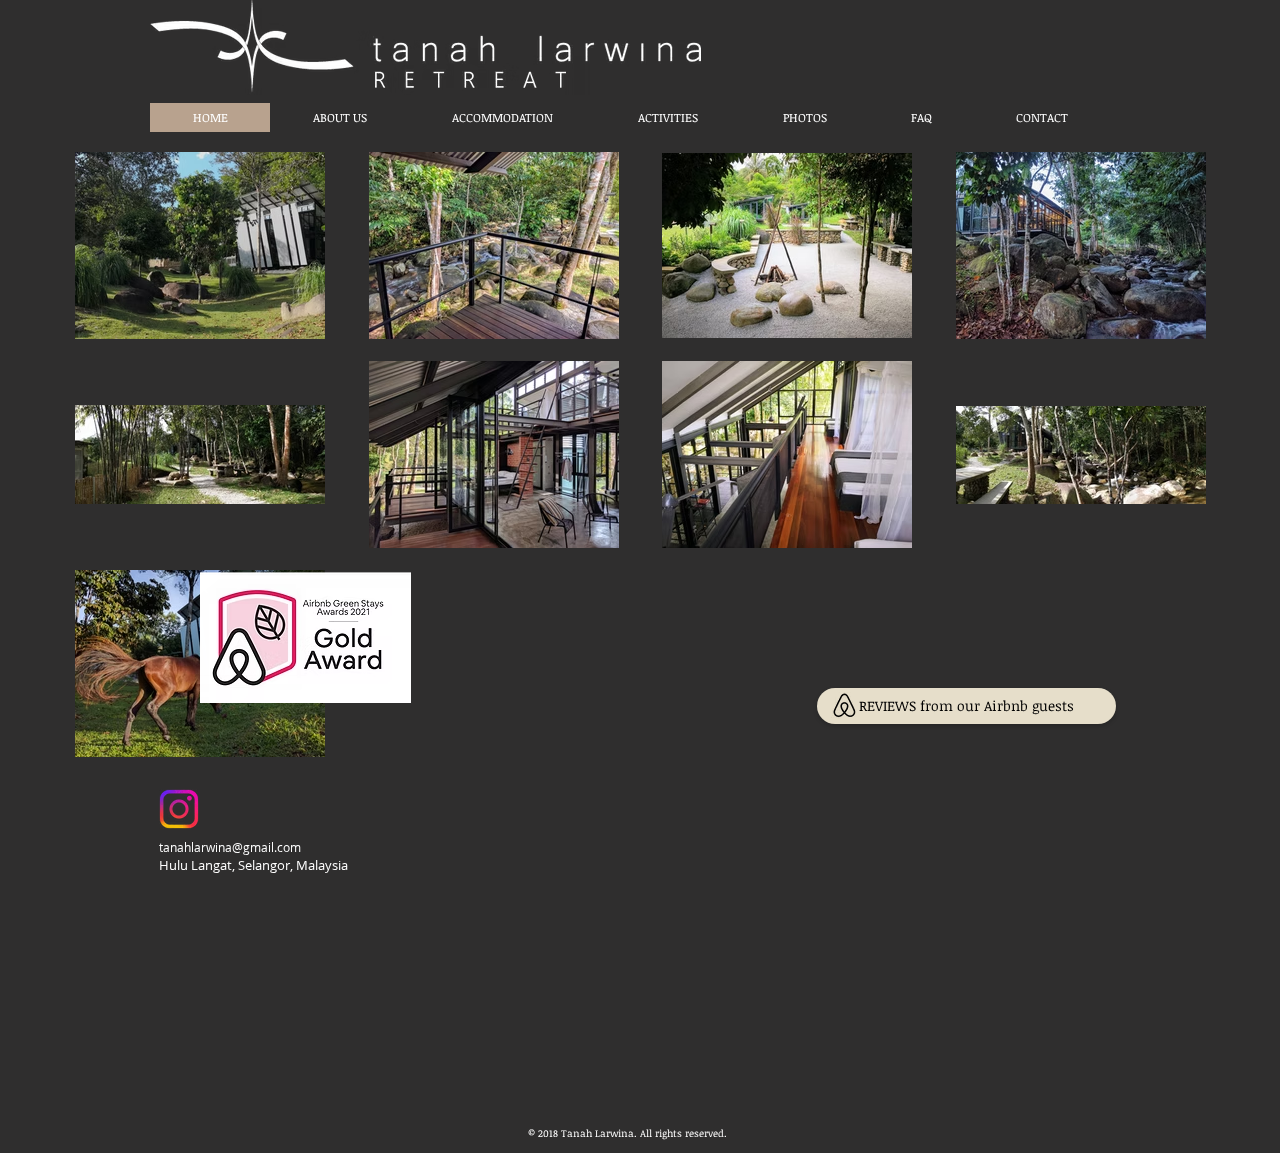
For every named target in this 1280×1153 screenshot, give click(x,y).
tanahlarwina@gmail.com (230, 847)
